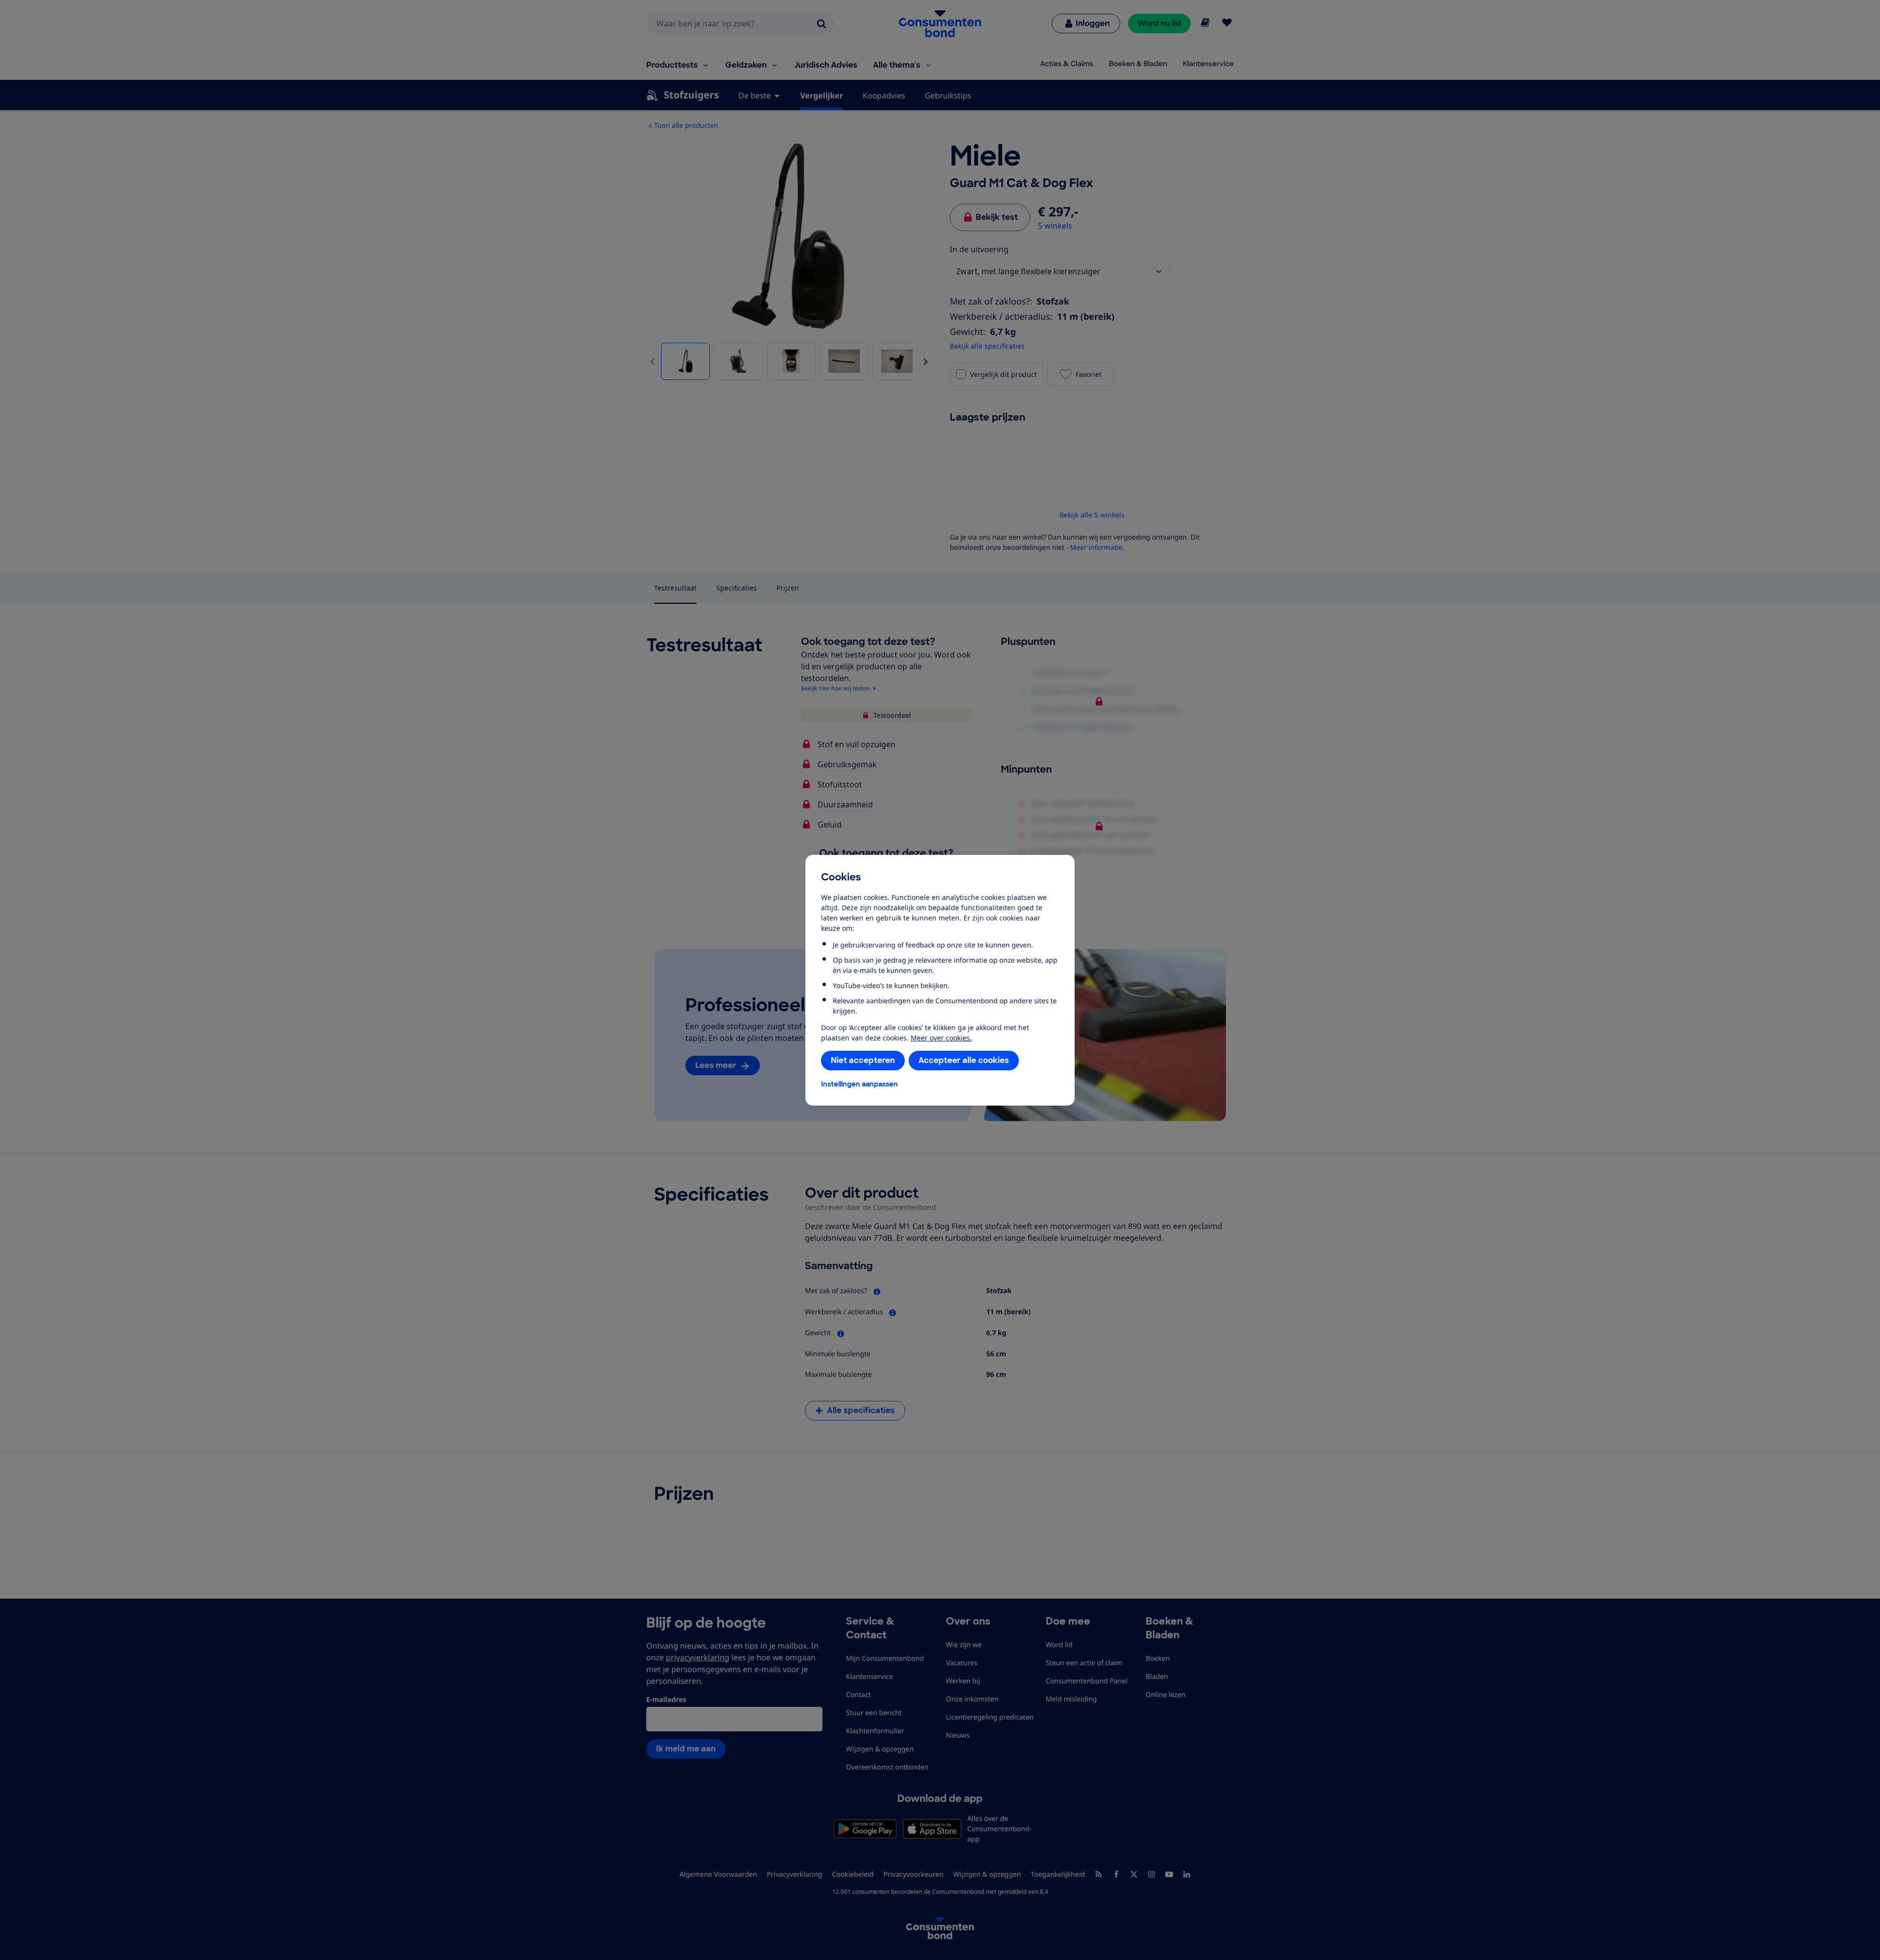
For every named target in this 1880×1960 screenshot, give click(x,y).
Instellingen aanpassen (859, 1084)
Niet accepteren (863, 1060)
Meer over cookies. (941, 1038)
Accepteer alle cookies (964, 1060)
